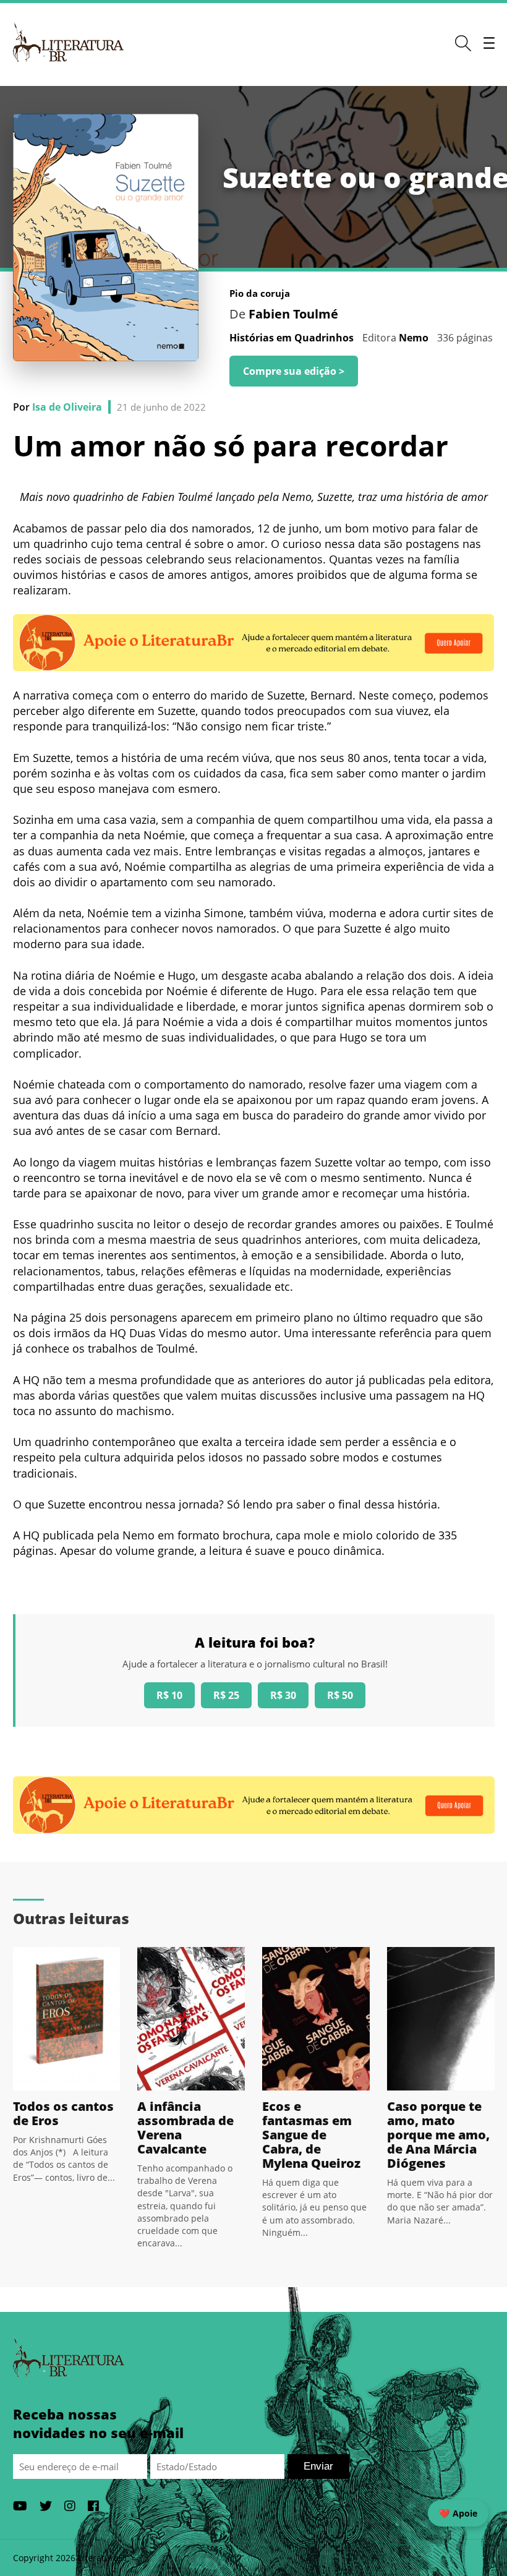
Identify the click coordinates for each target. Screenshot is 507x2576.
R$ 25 (226, 1695)
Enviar (318, 2466)
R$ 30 (283, 1695)
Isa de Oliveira (67, 407)
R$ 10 (169, 1695)
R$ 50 (340, 1695)
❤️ (458, 2513)
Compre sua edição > (294, 371)
